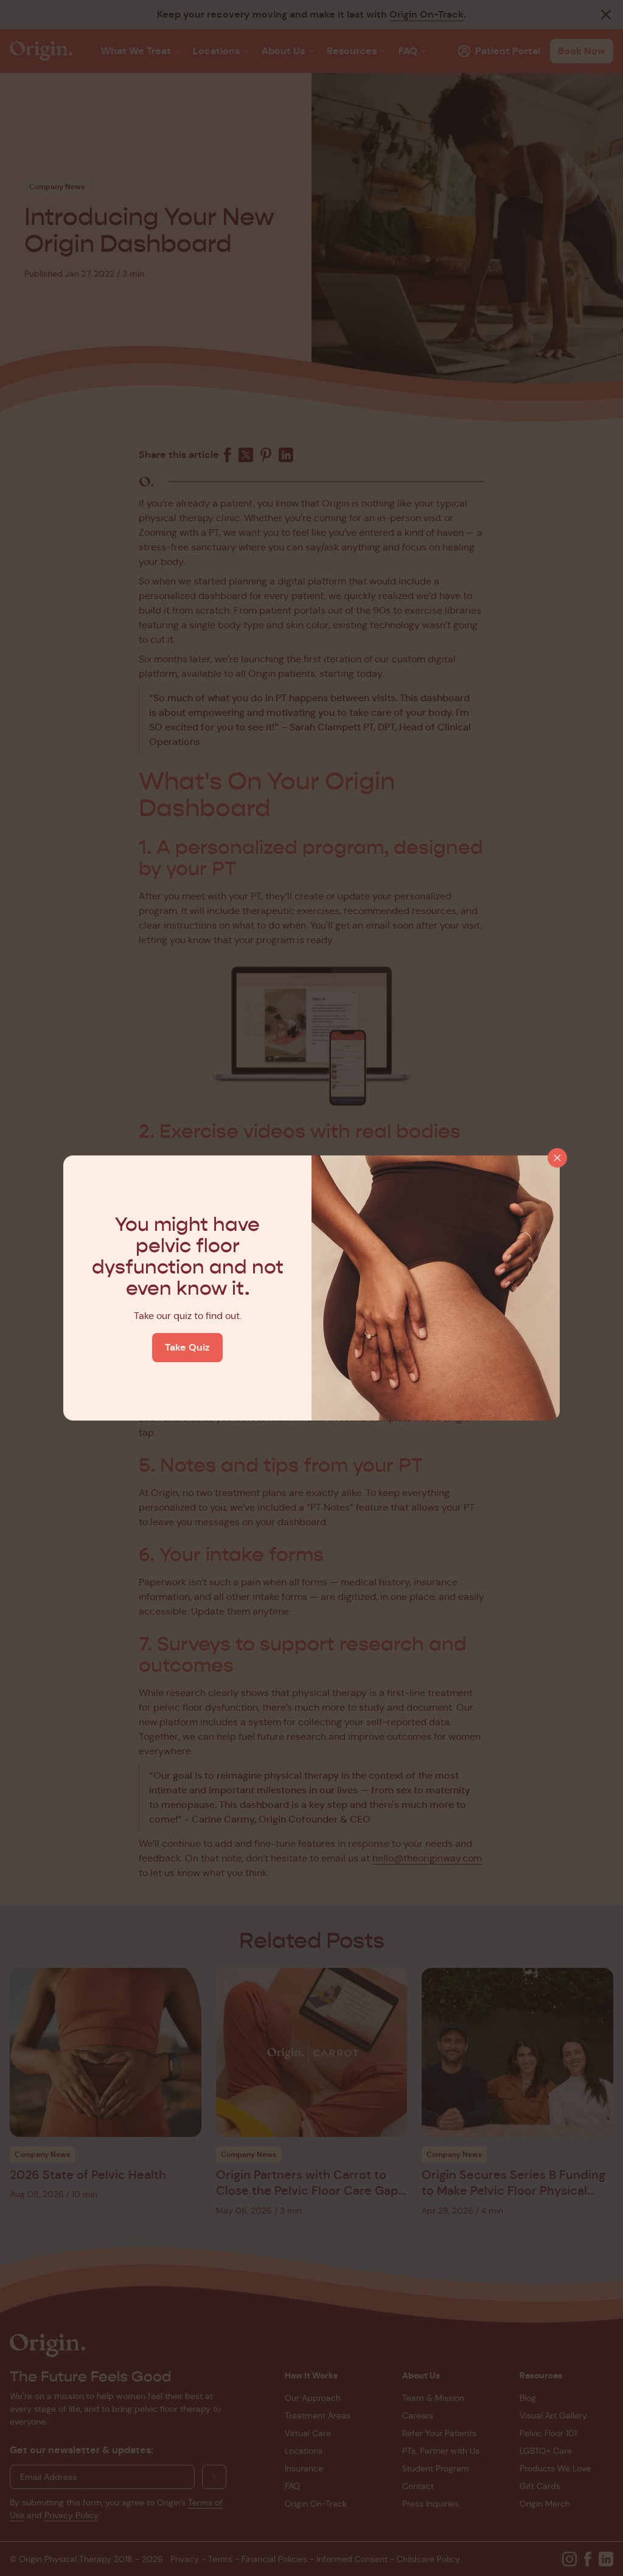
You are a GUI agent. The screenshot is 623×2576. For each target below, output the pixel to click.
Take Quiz (187, 1347)
